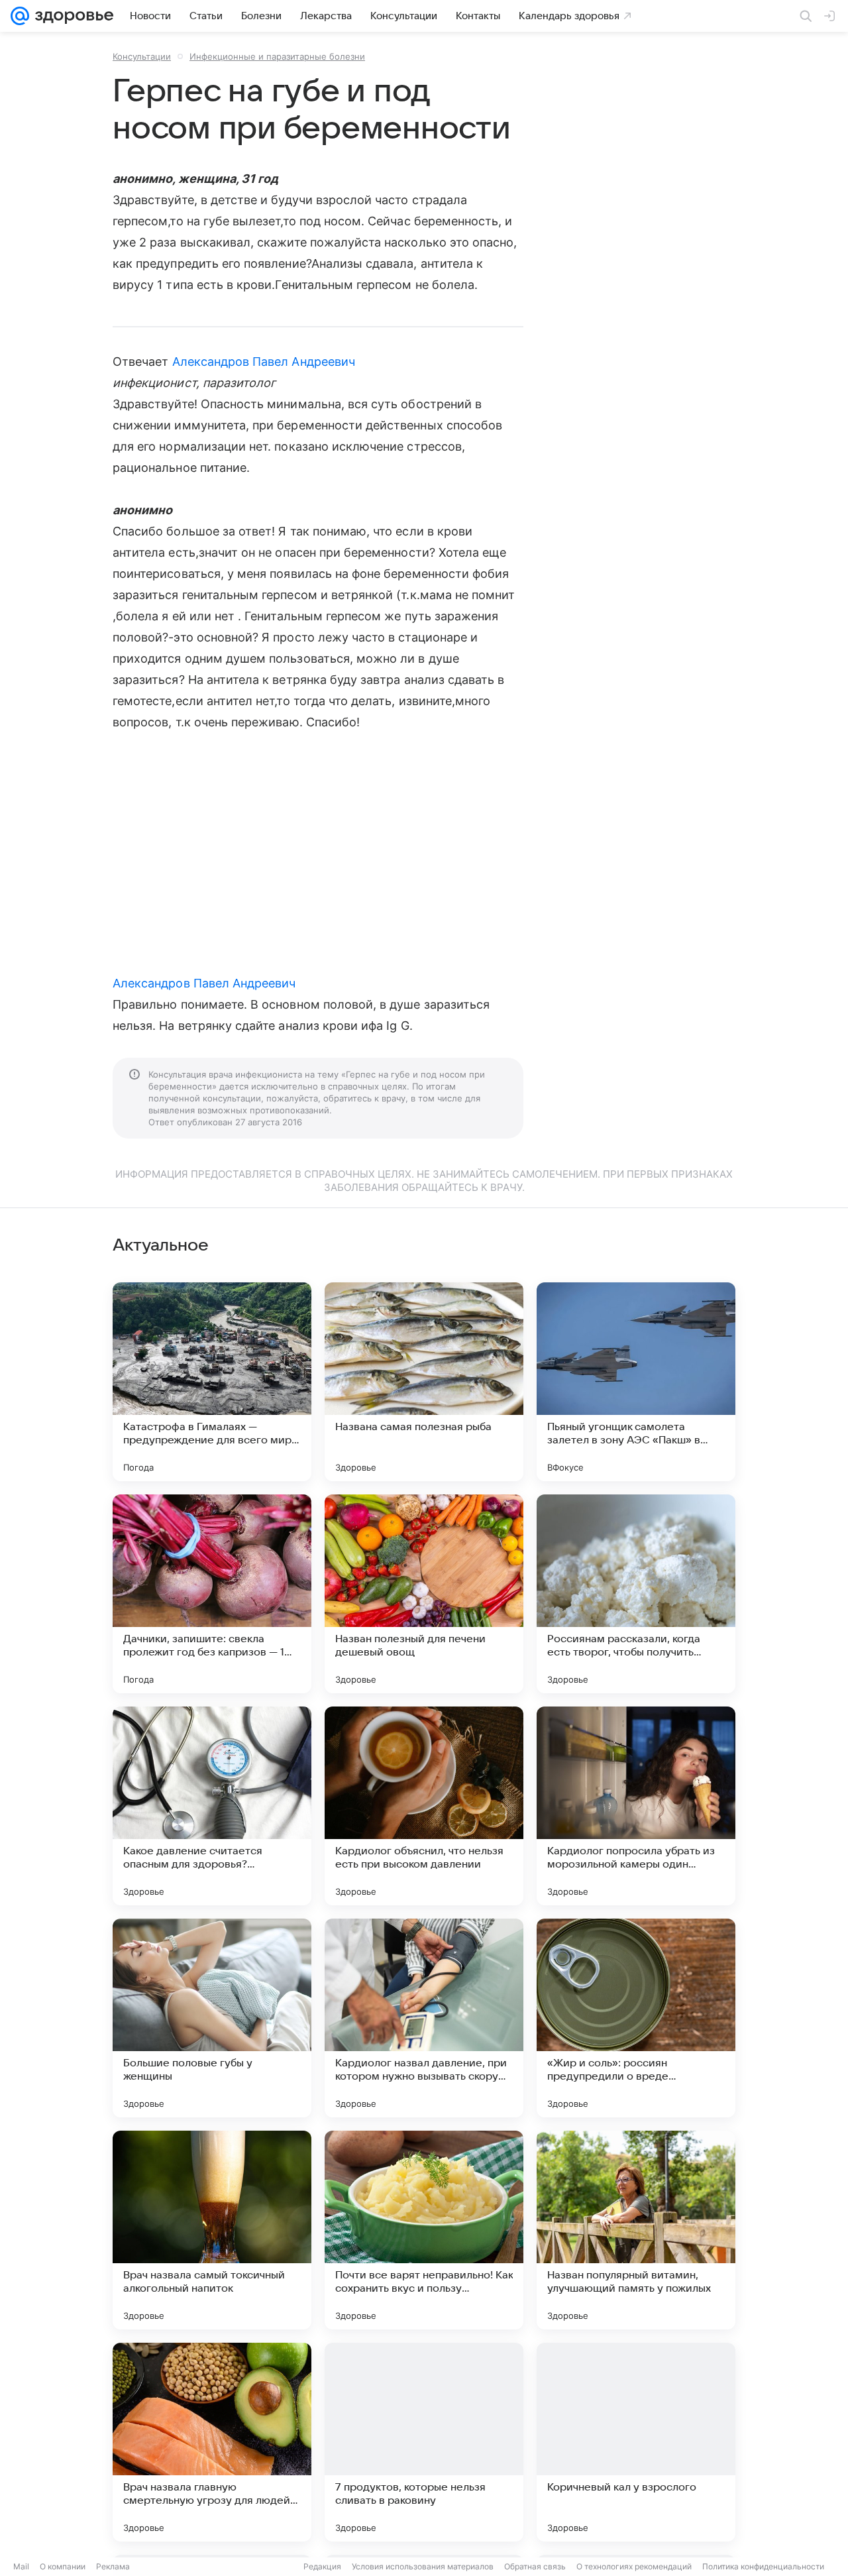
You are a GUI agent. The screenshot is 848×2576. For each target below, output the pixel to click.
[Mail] (20, 16)
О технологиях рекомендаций (634, 2566)
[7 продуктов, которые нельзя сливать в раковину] (424, 2442)
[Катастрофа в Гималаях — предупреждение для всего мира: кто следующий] (212, 1382)
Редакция (322, 2566)
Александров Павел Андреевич (264, 362)
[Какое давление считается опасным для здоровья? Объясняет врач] (212, 1806)
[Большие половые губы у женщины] (212, 2018)
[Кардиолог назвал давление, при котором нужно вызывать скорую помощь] (424, 2018)
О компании (63, 2566)
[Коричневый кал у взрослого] (636, 2442)
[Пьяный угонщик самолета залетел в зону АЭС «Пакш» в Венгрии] (636, 1382)
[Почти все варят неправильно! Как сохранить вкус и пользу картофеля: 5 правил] (424, 2230)
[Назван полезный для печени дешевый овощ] (424, 1594)
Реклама (113, 2566)
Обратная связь (535, 2566)
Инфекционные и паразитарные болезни (277, 56)
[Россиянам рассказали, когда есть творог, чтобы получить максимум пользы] (636, 1594)
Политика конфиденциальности (763, 2566)
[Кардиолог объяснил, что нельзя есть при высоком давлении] (424, 1806)
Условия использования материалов (423, 2566)
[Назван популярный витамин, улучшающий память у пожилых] (636, 2230)
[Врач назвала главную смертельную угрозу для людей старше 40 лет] (212, 2442)
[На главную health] (72, 16)
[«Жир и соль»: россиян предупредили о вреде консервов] (636, 2018)
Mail (21, 2566)
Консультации (142, 56)
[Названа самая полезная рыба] (424, 1382)
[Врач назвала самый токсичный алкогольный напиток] (212, 2230)
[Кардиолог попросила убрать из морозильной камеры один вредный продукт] (636, 1806)
